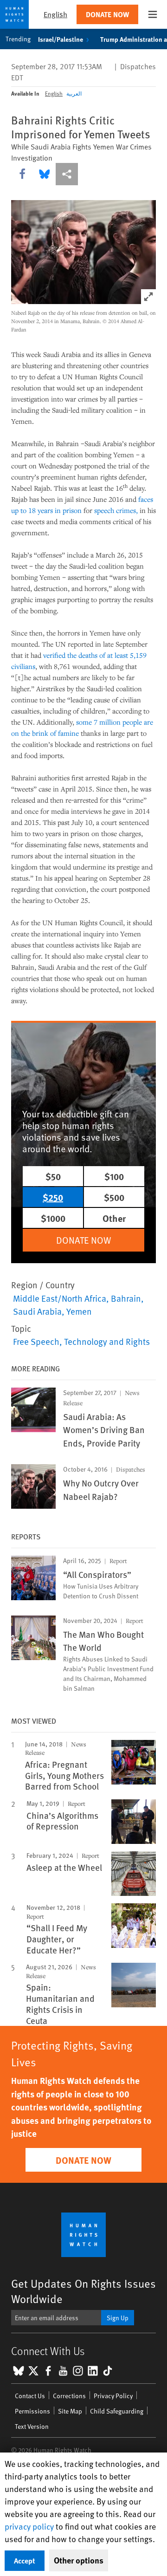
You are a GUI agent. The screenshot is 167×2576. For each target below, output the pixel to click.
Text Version (32, 2426)
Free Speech (36, 1341)
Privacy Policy (113, 2396)
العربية (74, 93)
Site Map (70, 2411)
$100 (114, 1176)
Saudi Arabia (37, 1311)
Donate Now (107, 14)
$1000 (53, 1218)
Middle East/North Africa (60, 1298)
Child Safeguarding (117, 2411)
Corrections (69, 2396)
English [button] (55, 14)
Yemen (79, 1311)
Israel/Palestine (61, 39)
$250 (53, 1197)
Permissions (32, 2411)
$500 (114, 1197)
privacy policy (29, 2526)
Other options (79, 2560)
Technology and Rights (107, 1341)
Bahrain (126, 1298)
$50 (53, 1176)
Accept (25, 2560)
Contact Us (30, 2396)
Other (114, 1218)
